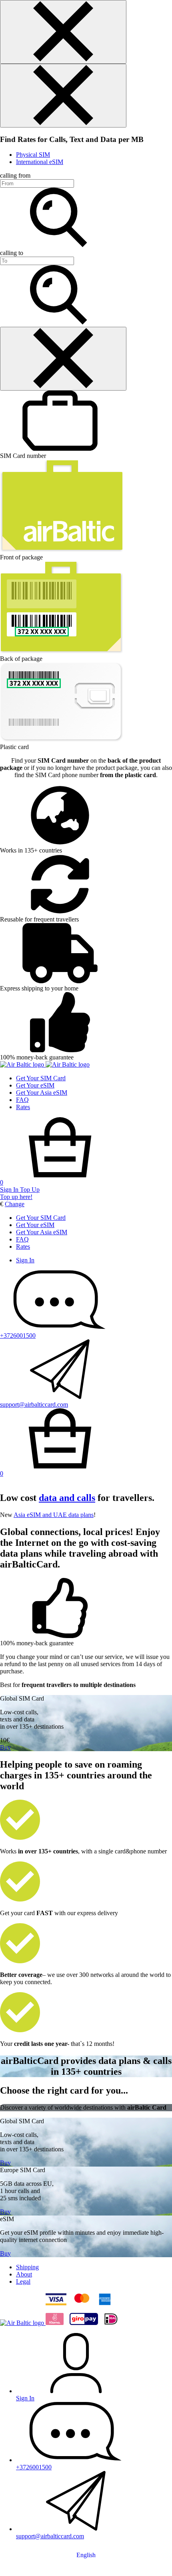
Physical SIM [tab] (33, 155)
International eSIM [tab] (40, 162)
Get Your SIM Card (41, 1078)
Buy (5, 1747)
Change (15, 1204)
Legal (23, 2281)
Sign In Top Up (20, 1190)
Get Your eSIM (35, 1085)
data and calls (67, 1498)
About (24, 2274)
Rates (23, 1107)
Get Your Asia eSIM (42, 1093)
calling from (15, 175)
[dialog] (86, 32)
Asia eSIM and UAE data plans (54, 1515)
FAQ (22, 1100)
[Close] (63, 32)
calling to (12, 253)
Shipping (27, 2267)
